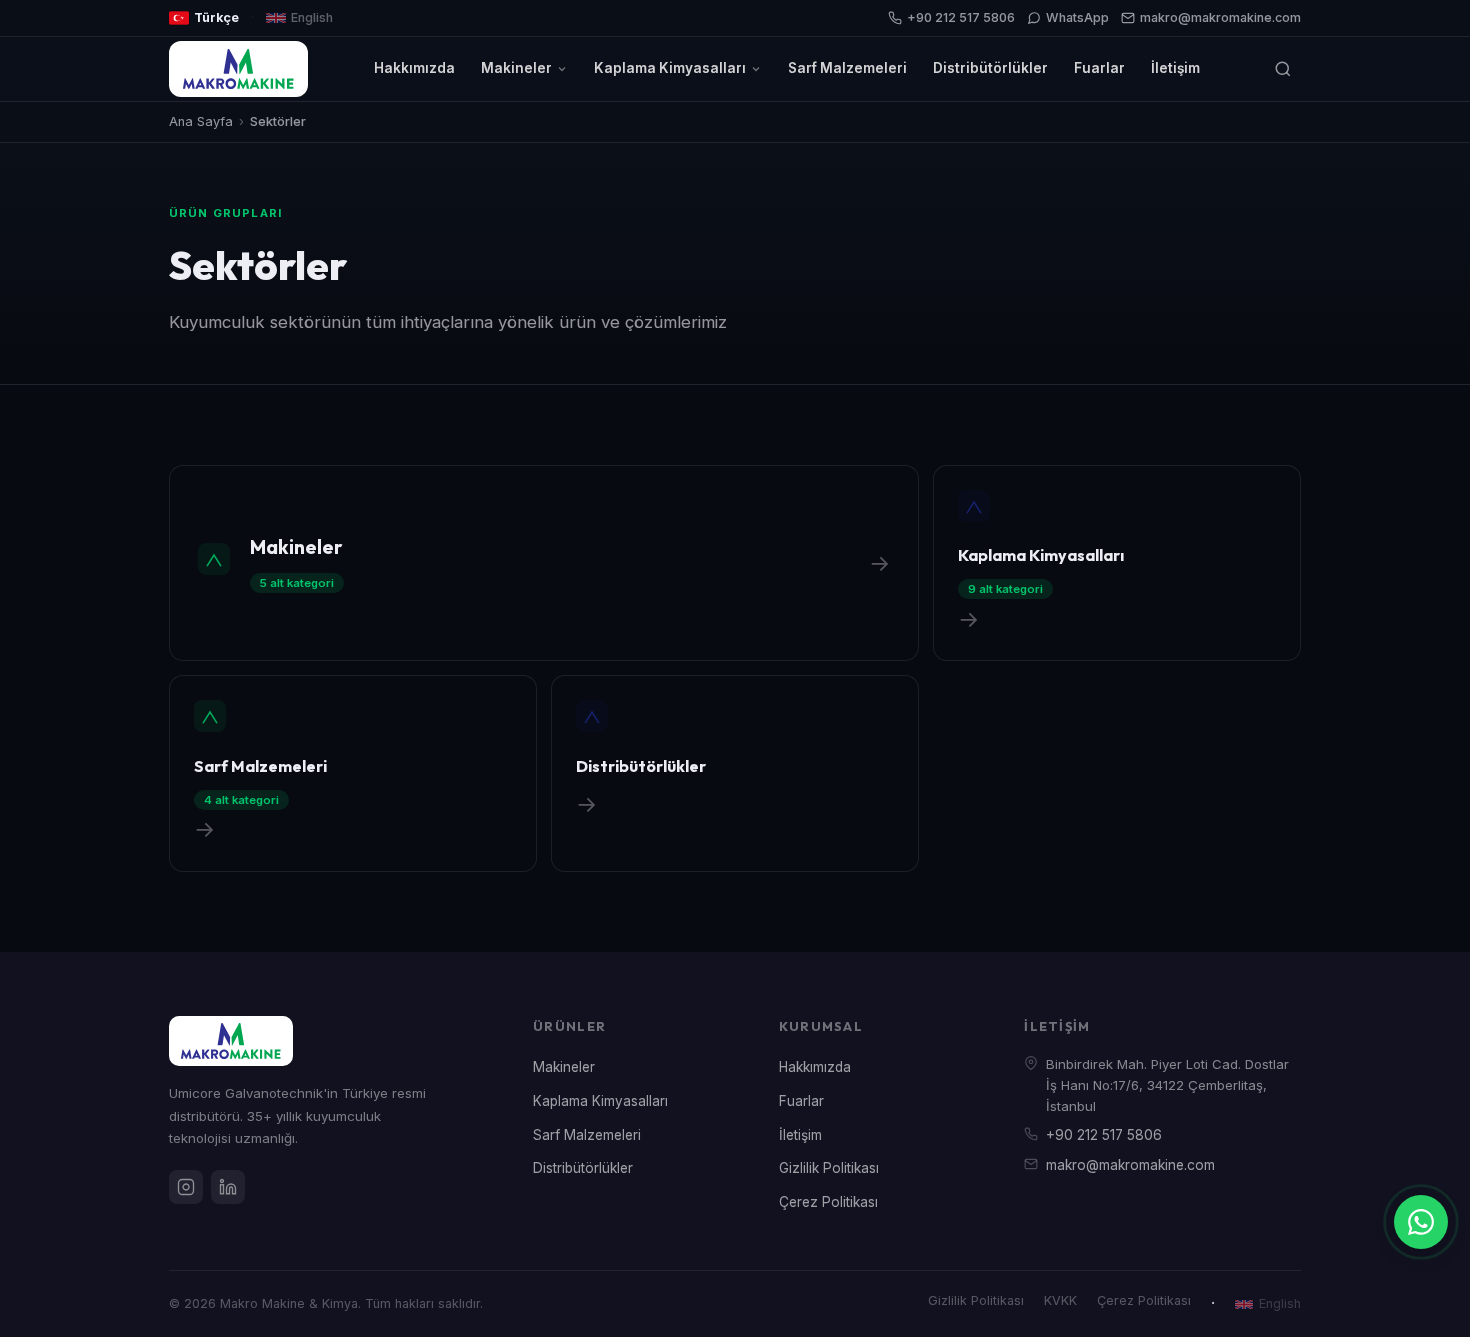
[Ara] (1283, 69)
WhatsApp (1077, 17)
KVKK (1060, 1300)
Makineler (516, 68)
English (312, 17)
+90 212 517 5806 (961, 17)
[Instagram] (186, 1187)
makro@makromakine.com (1220, 17)
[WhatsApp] (1421, 1222)
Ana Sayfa (201, 121)
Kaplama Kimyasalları (670, 68)
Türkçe (216, 17)
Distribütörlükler (990, 68)
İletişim (1175, 68)
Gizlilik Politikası (829, 1168)
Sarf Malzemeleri (847, 68)
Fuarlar (1099, 68)
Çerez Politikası (828, 1202)
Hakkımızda (414, 68)
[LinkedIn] (228, 1187)
